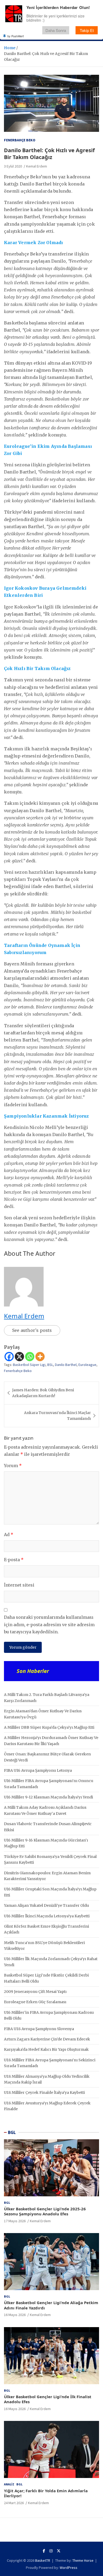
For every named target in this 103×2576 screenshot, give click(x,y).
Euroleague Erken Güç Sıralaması (35, 2002)
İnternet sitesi (19, 1585)
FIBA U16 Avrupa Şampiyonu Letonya (38, 1770)
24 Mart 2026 (14, 2503)
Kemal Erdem (37, 166)
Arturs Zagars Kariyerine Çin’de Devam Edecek (47, 2039)
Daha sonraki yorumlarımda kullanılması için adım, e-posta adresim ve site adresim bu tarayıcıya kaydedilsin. (49, 1624)
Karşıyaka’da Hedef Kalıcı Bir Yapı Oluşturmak (46, 2049)
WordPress (69, 2568)
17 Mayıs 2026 (15, 2221)
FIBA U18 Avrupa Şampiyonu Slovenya (39, 2029)
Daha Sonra (56, 30)
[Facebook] (9, 1357)
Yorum (13, 1466)
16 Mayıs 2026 (15, 2315)
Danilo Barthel (66, 1365)
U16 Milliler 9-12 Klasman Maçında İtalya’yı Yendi (48, 1797)
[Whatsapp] (30, 1357)
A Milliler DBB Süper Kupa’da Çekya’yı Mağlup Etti (49, 1727)
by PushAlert (16, 36)
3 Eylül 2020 (13, 166)
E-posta (14, 1560)
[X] (19, 1357)
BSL (50, 1365)
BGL (12, 2132)
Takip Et (87, 30)
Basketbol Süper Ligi (29, 1365)
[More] (40, 1357)
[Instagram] (51, 2551)
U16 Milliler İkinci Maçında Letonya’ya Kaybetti (47, 1916)
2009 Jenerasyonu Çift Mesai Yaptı (35, 1992)
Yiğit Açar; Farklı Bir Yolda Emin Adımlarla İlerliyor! (46, 2493)
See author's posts (32, 1330)
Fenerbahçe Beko (20, 140)
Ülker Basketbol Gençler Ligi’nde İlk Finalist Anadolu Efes (48, 2399)
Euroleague (87, 1365)
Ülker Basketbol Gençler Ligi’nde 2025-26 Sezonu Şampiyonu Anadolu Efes (45, 2211)
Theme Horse (83, 2560)
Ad (9, 1535)
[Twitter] (59, 2551)
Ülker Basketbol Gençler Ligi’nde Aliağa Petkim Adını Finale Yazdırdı (51, 2305)
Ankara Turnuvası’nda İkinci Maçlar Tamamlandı (57, 1416)
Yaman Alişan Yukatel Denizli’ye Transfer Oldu (46, 1905)
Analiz (9, 2484)
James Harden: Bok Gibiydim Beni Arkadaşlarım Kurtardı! (43, 1393)
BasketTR (43, 2560)
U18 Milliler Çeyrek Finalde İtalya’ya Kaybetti (44, 2093)
